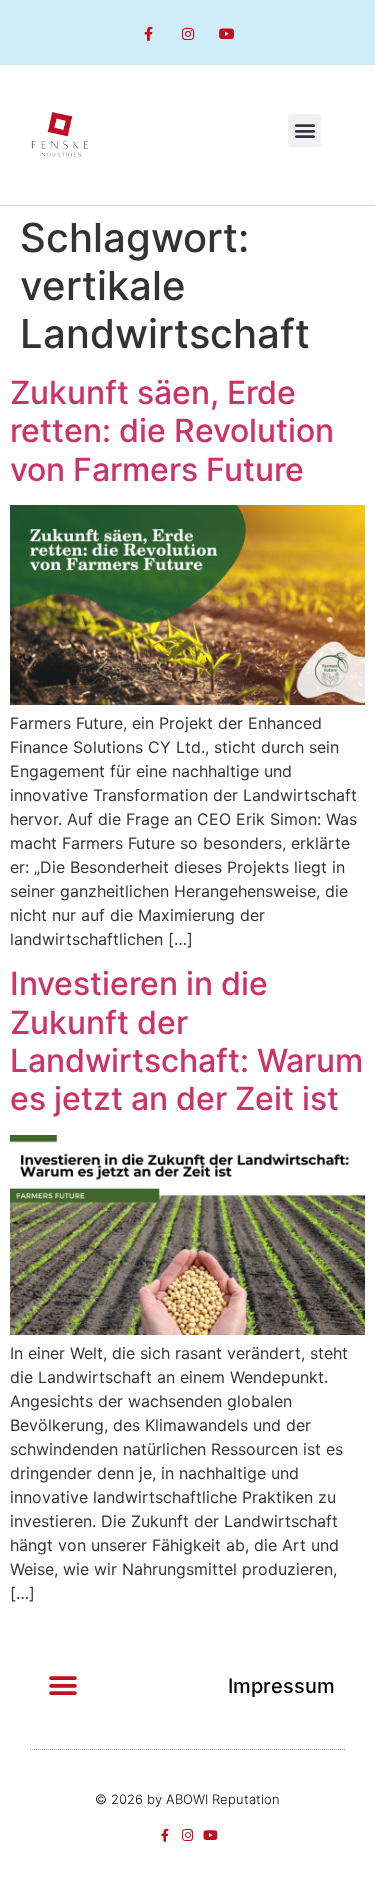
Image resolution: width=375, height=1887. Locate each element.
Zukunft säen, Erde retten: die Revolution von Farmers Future (172, 431)
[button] (304, 130)
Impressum (281, 1686)
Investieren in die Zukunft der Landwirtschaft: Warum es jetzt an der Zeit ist (186, 1041)
